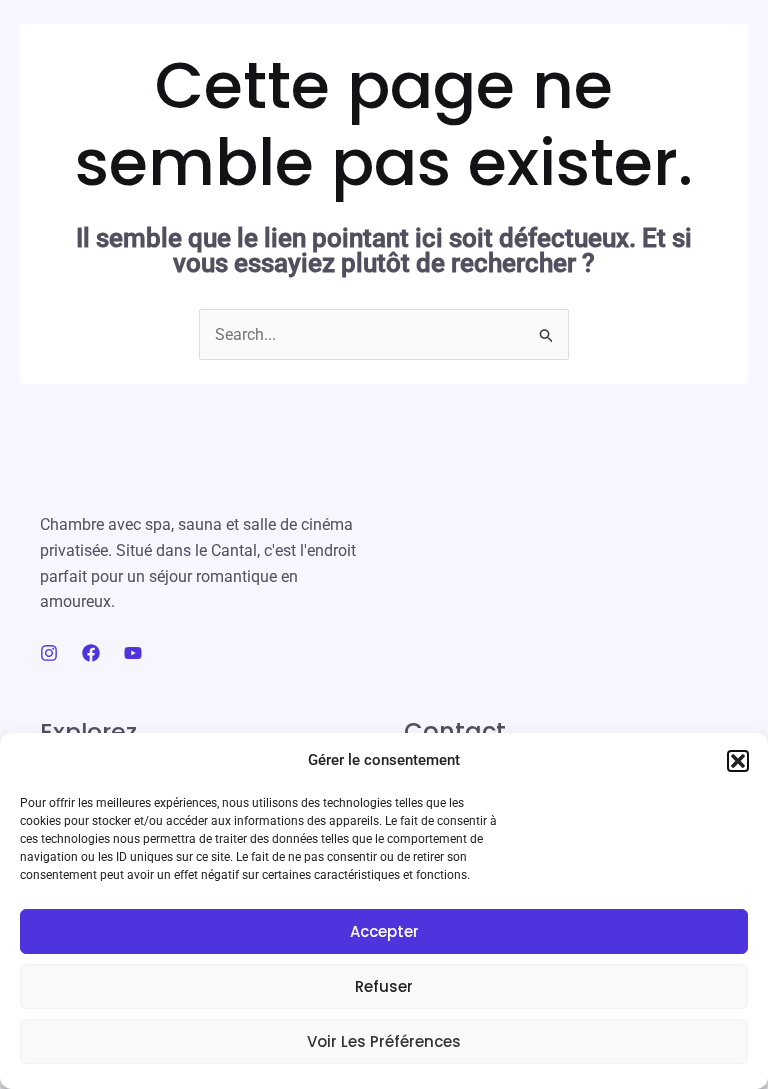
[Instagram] (49, 653)
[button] (738, 761)
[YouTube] (133, 653)
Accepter (384, 931)
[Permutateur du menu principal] (718, 75)
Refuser (384, 986)
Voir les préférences (384, 1041)
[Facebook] (91, 653)
